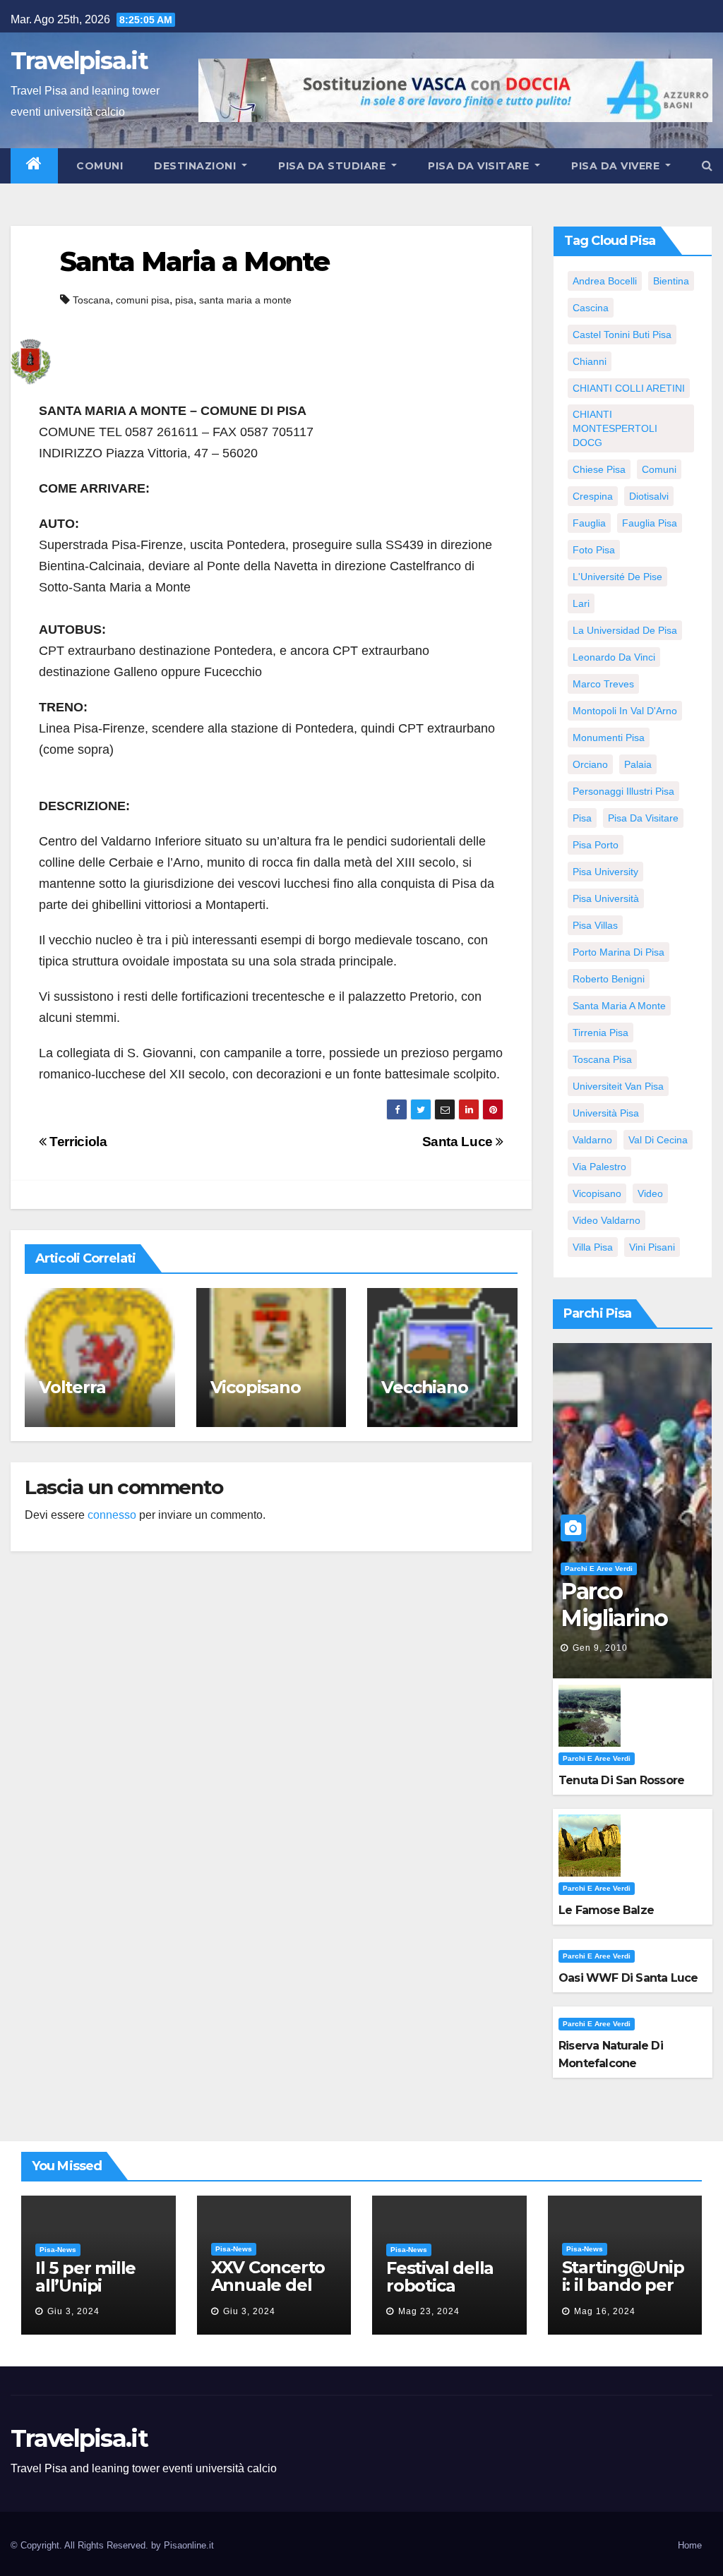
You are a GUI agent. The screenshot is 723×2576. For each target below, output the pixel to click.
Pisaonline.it (189, 2545)
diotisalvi (649, 496)
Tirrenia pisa (600, 1033)
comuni (659, 469)
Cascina (591, 308)
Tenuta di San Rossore (621, 1780)
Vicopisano (256, 1387)
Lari (581, 603)
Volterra (72, 1387)
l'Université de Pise (617, 577)
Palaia (638, 764)
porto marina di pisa (619, 952)
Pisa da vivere (617, 166)
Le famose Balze (606, 1910)
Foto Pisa (594, 550)
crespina (593, 496)
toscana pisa (602, 1059)
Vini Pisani (652, 1247)
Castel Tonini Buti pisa (622, 335)
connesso (112, 1515)
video (650, 1193)
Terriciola (77, 1142)
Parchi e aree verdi (599, 1569)
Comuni (98, 166)
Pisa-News (58, 2250)
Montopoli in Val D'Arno (625, 711)
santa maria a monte (245, 300)
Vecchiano (424, 1387)
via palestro (599, 1167)
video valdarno (607, 1220)
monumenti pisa (609, 738)
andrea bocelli (605, 281)
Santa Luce (459, 1142)
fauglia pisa (650, 523)
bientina (671, 281)
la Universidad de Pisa (625, 630)
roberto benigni (609, 979)
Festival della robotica (440, 2277)
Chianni (590, 361)
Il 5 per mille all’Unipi (85, 2277)
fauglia (589, 523)
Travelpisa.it (79, 61)
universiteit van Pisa (618, 1086)
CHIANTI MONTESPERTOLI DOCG (615, 428)
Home (690, 2545)
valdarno (592, 1140)
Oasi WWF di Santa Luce (628, 1978)
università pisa (606, 1113)
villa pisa (593, 1247)
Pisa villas (595, 925)
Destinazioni (197, 166)
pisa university (605, 872)
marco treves (603, 684)
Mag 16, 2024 (605, 2311)
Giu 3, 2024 (73, 2311)
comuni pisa (143, 300)
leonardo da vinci (614, 657)
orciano (590, 764)
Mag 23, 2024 (429, 2311)
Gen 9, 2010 (600, 1648)
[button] (707, 165)
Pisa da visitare (480, 166)
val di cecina (658, 1140)
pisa (184, 300)
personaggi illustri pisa (623, 791)
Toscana (91, 300)
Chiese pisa (599, 469)
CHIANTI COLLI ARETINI (629, 388)
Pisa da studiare (334, 166)
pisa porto (596, 845)
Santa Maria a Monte (195, 261)
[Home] (34, 166)
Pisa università (606, 898)
